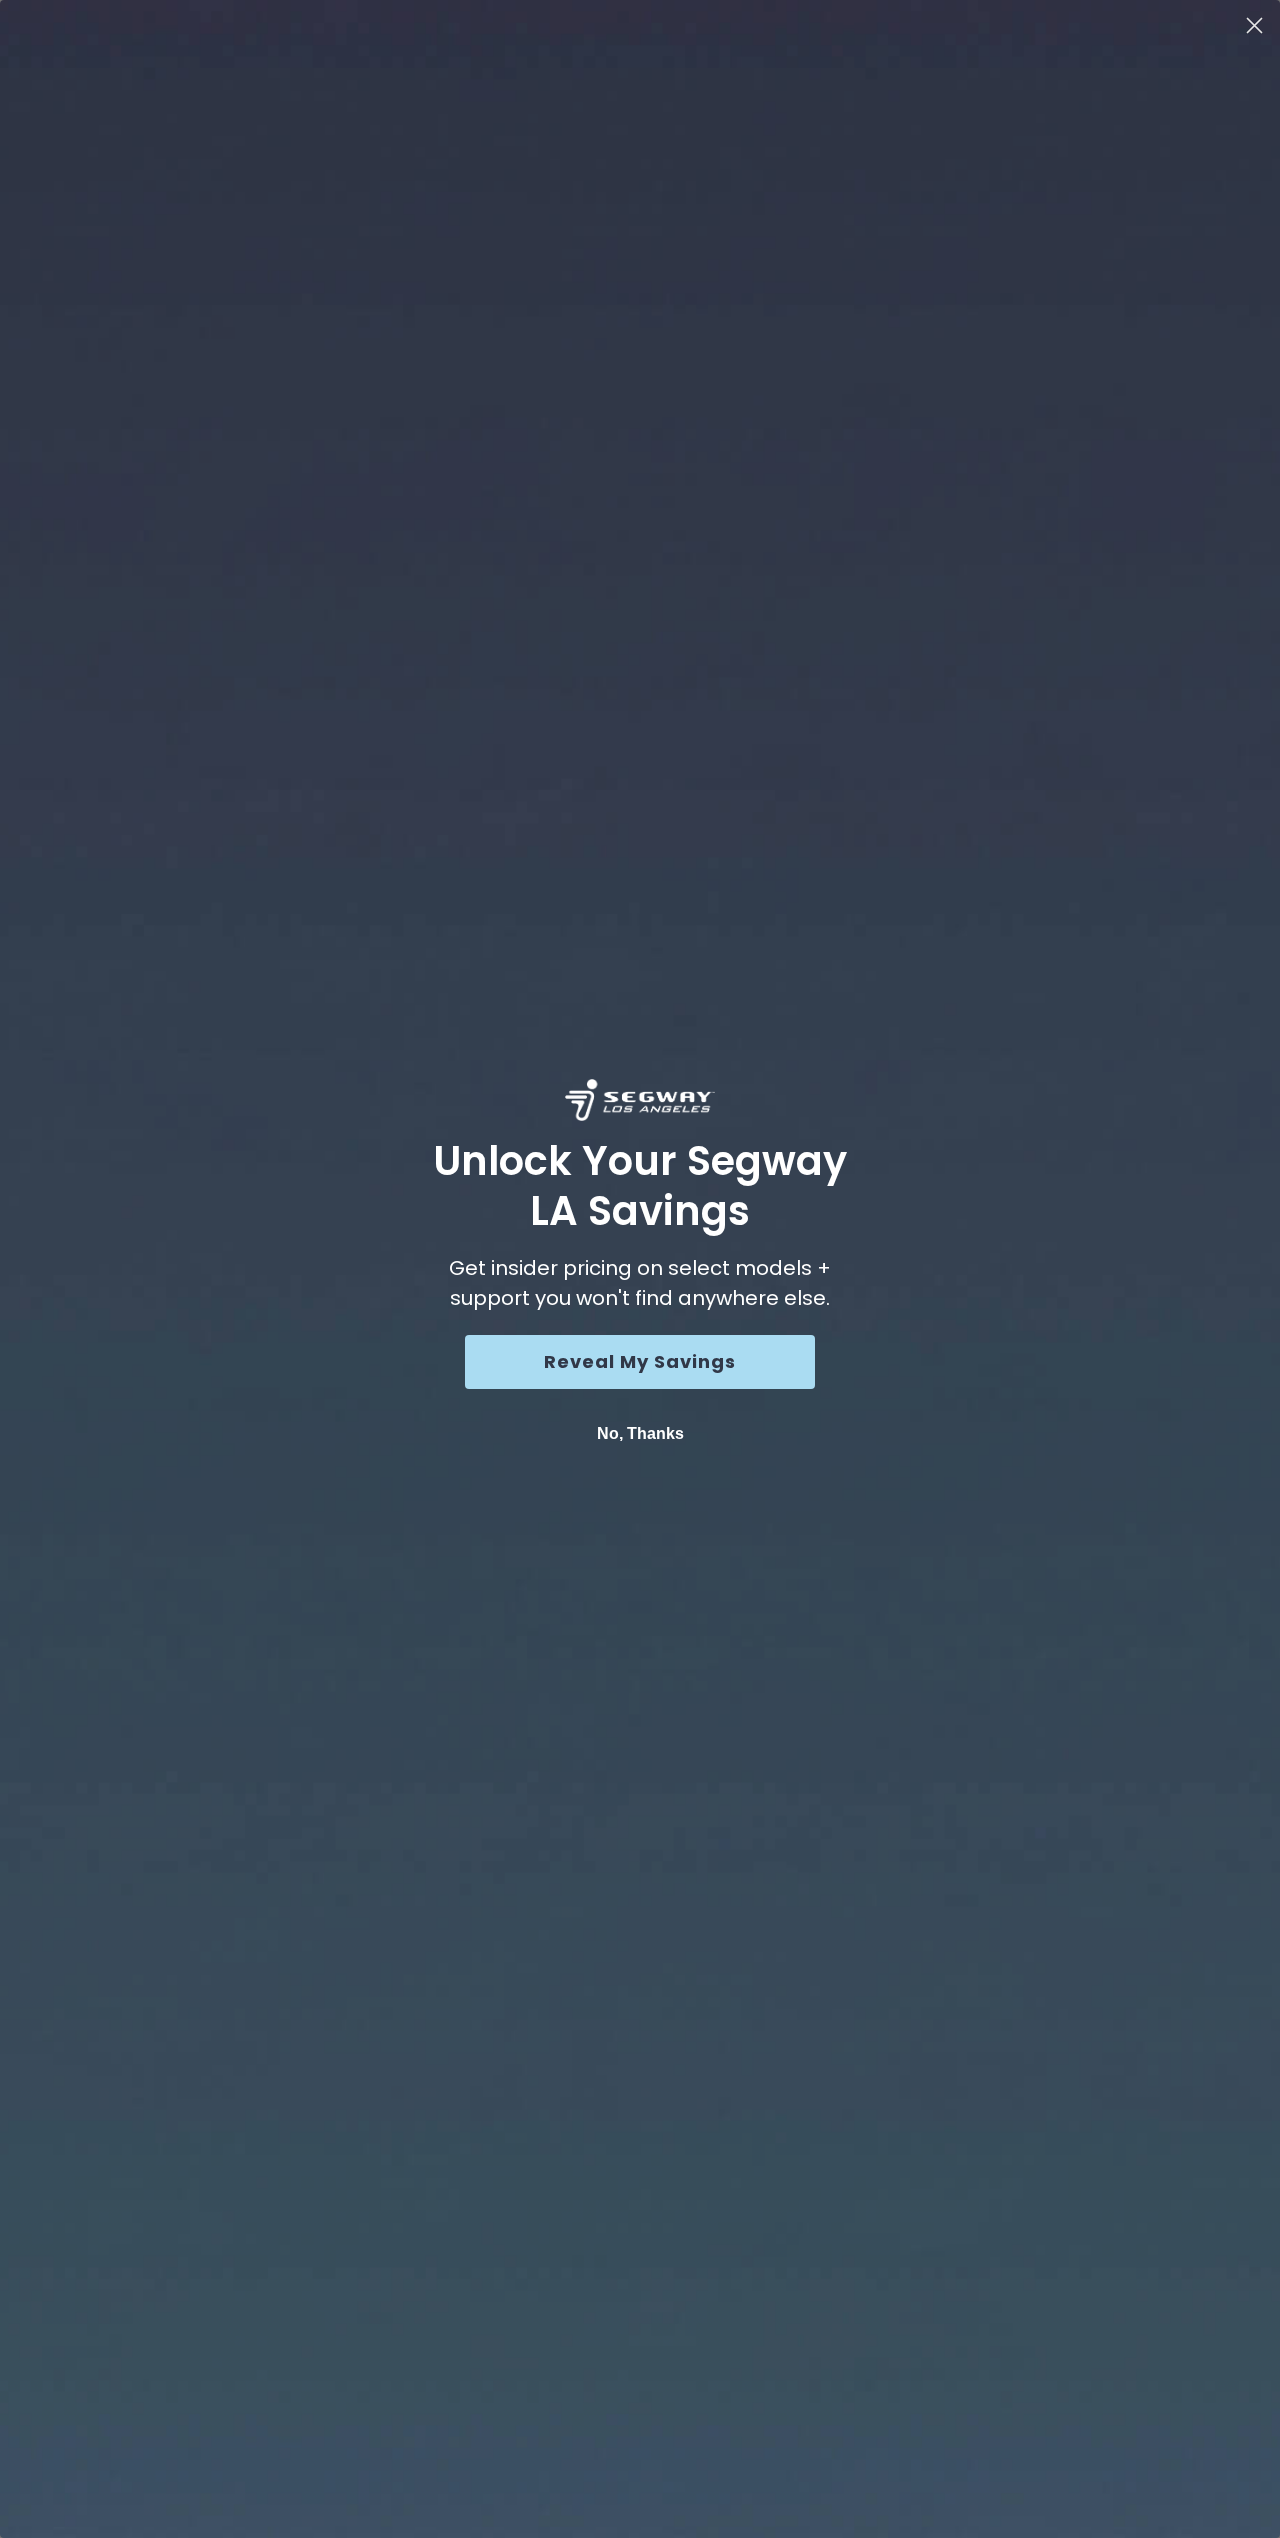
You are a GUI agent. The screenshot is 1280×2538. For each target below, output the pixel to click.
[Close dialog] (1254, 25)
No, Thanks (640, 1433)
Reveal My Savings (640, 1361)
